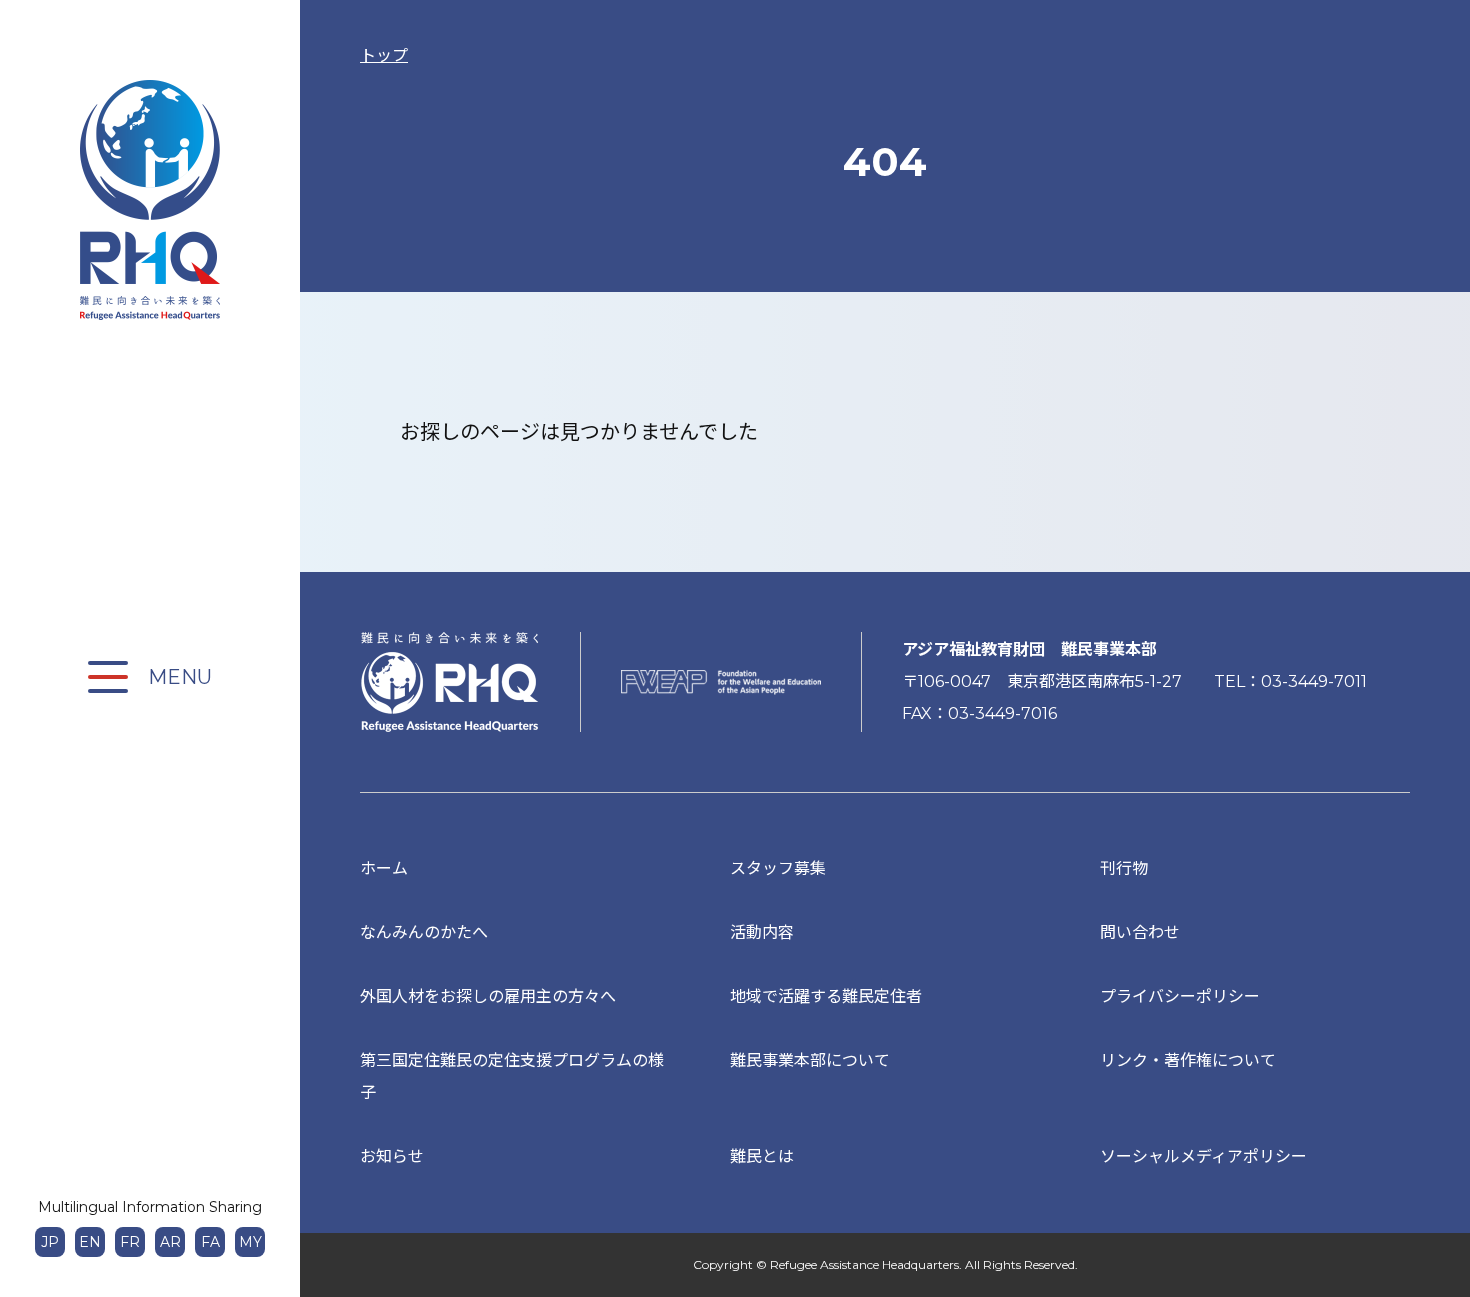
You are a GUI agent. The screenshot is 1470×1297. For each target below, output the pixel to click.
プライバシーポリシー (1180, 996)
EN (90, 1242)
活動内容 (762, 932)
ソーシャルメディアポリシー (1203, 1156)
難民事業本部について (810, 1060)
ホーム (384, 868)
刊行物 (1124, 868)
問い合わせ (1140, 932)
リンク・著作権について (1188, 1060)
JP (50, 1242)
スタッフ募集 (778, 868)
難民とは (762, 1156)
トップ (384, 55)
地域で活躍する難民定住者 (826, 996)
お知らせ (392, 1156)
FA (210, 1242)
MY (250, 1242)
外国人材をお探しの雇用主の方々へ (488, 996)
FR (130, 1242)
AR (170, 1242)
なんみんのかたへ (424, 932)
